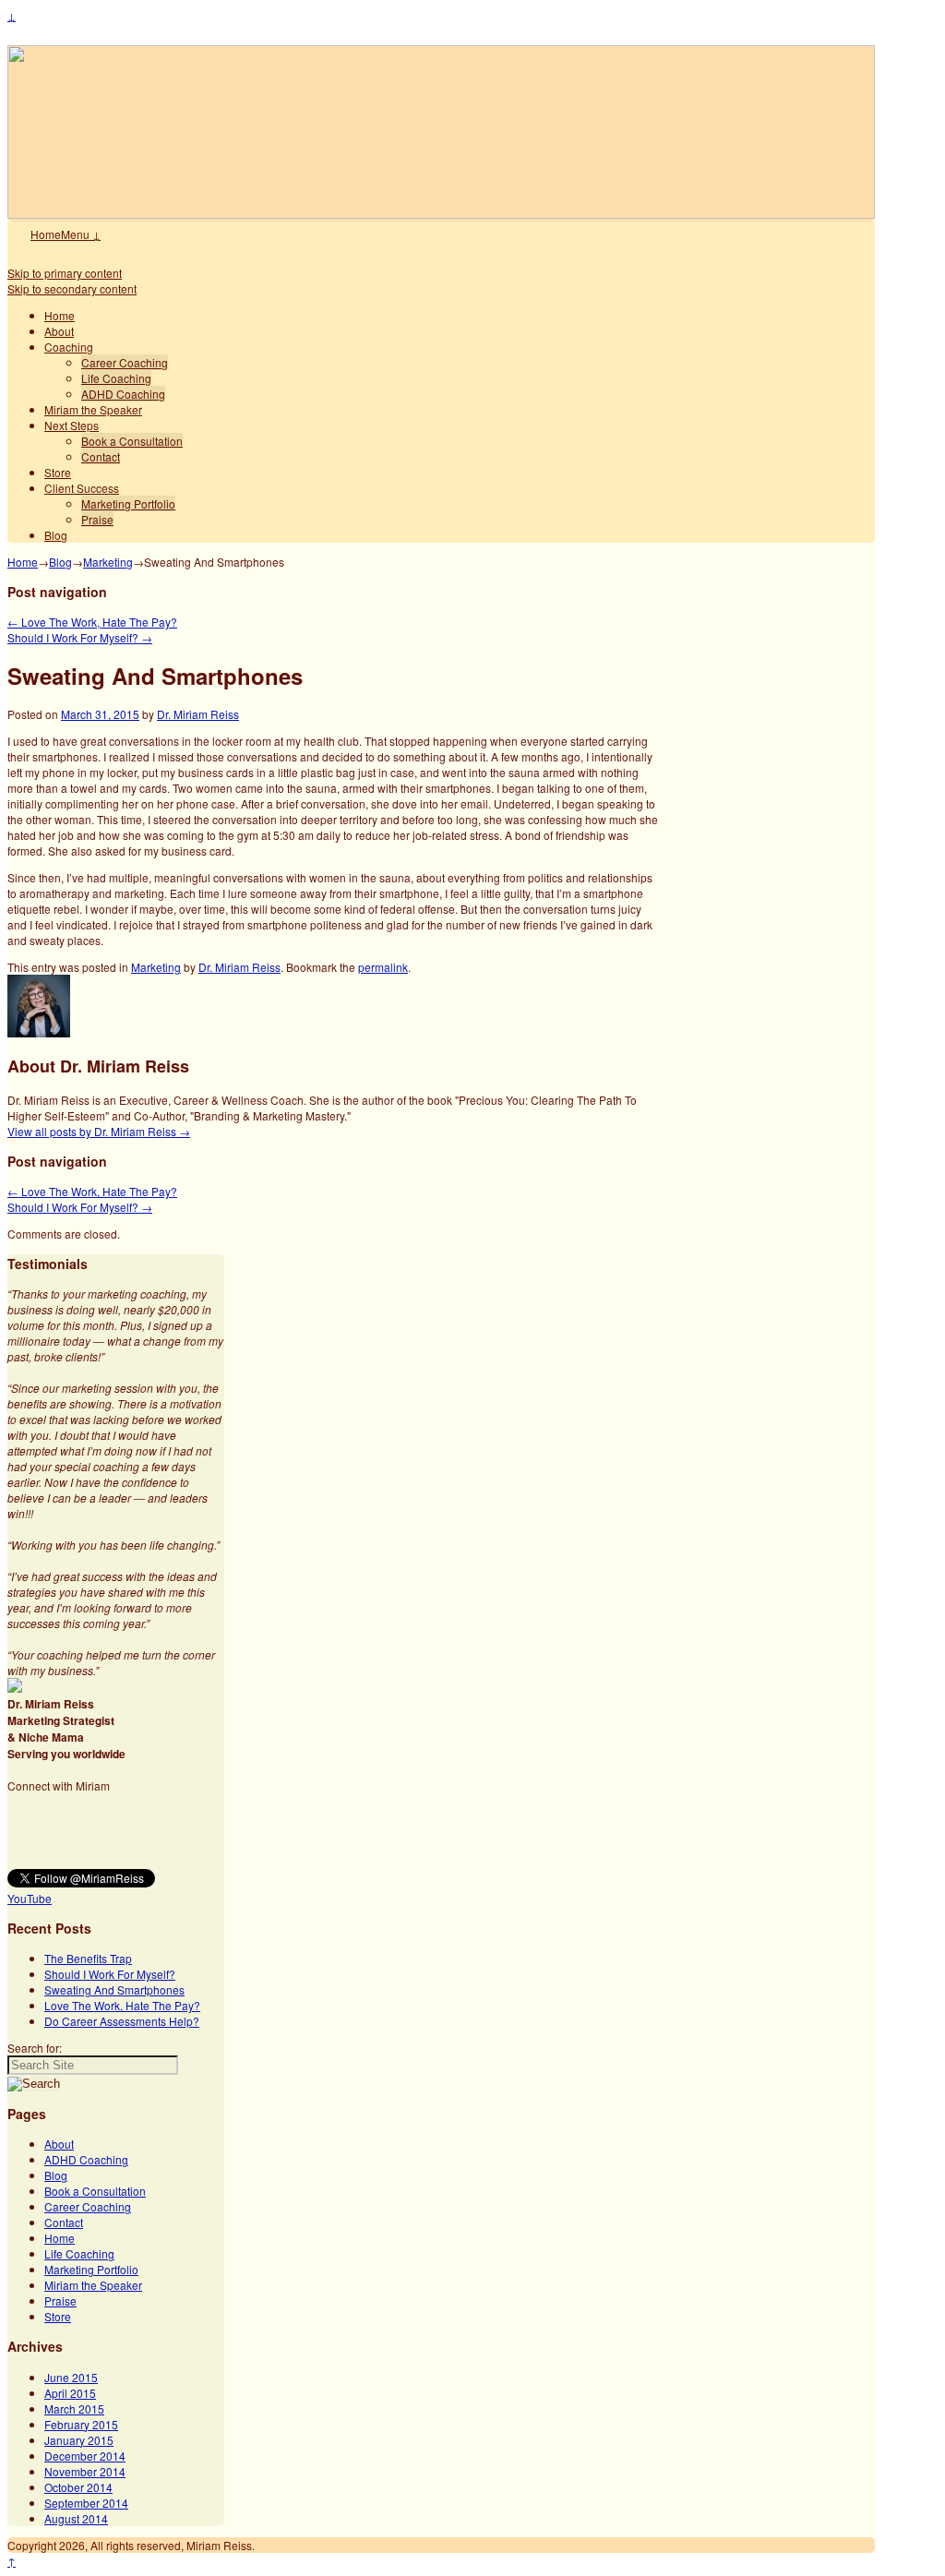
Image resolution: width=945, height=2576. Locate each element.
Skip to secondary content (72, 288)
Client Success (82, 488)
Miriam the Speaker (93, 409)
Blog (56, 535)
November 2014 (85, 2471)
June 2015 (71, 2377)
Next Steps (72, 425)
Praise (97, 519)
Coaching (69, 347)
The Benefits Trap (88, 1958)
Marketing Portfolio (128, 503)
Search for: (35, 2048)
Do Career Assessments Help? (122, 2021)
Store (58, 472)
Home (46, 234)
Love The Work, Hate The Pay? (92, 622)
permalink (383, 967)
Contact (101, 456)
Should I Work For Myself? (80, 637)
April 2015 (70, 2393)
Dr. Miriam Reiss (198, 714)
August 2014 (76, 2518)
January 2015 (79, 2440)
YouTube (30, 1898)
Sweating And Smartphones (114, 1989)
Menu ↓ (81, 234)
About (59, 331)
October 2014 (78, 2487)
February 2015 (81, 2424)
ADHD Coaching (123, 394)
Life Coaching (116, 378)
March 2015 (74, 2408)
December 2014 (85, 2456)
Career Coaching (125, 362)
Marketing (108, 562)
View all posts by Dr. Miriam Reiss (99, 1131)
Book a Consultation (132, 441)
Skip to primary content (65, 273)
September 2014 (86, 2503)
